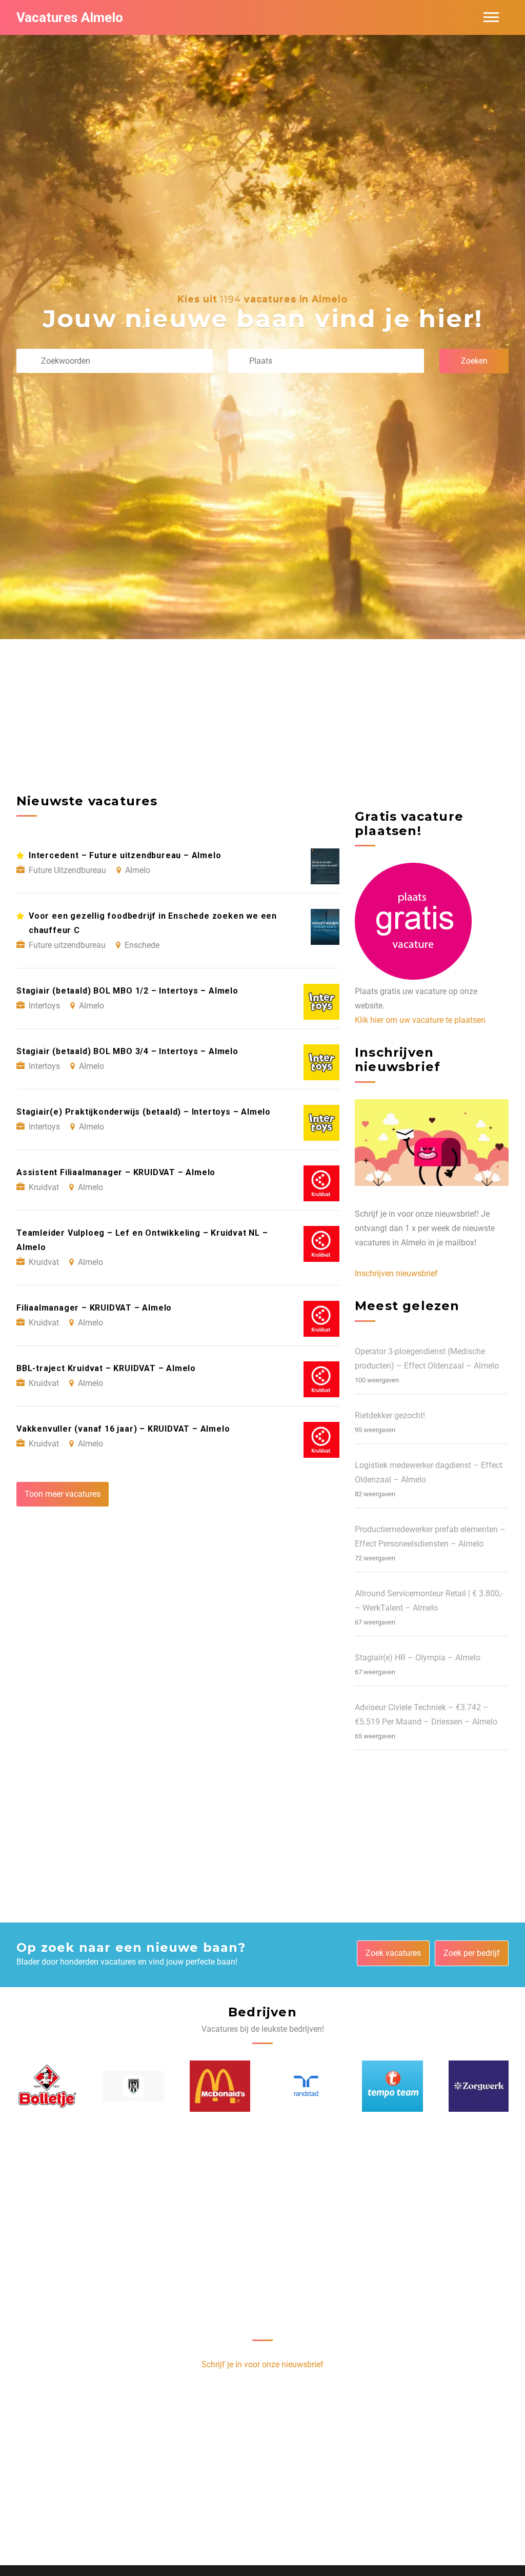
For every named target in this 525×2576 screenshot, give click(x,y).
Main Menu (491, 17)
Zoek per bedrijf (472, 1953)
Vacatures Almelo (70, 17)
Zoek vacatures (393, 1953)
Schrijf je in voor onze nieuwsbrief (262, 2364)
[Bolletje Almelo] (47, 2086)
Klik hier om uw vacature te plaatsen (420, 1020)
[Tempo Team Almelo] (392, 2086)
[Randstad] (306, 2086)
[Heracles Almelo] (133, 2086)
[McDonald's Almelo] (220, 2086)
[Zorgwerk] (479, 2086)
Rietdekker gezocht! (390, 1415)
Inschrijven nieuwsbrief (396, 1273)
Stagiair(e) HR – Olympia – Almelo (418, 1658)
